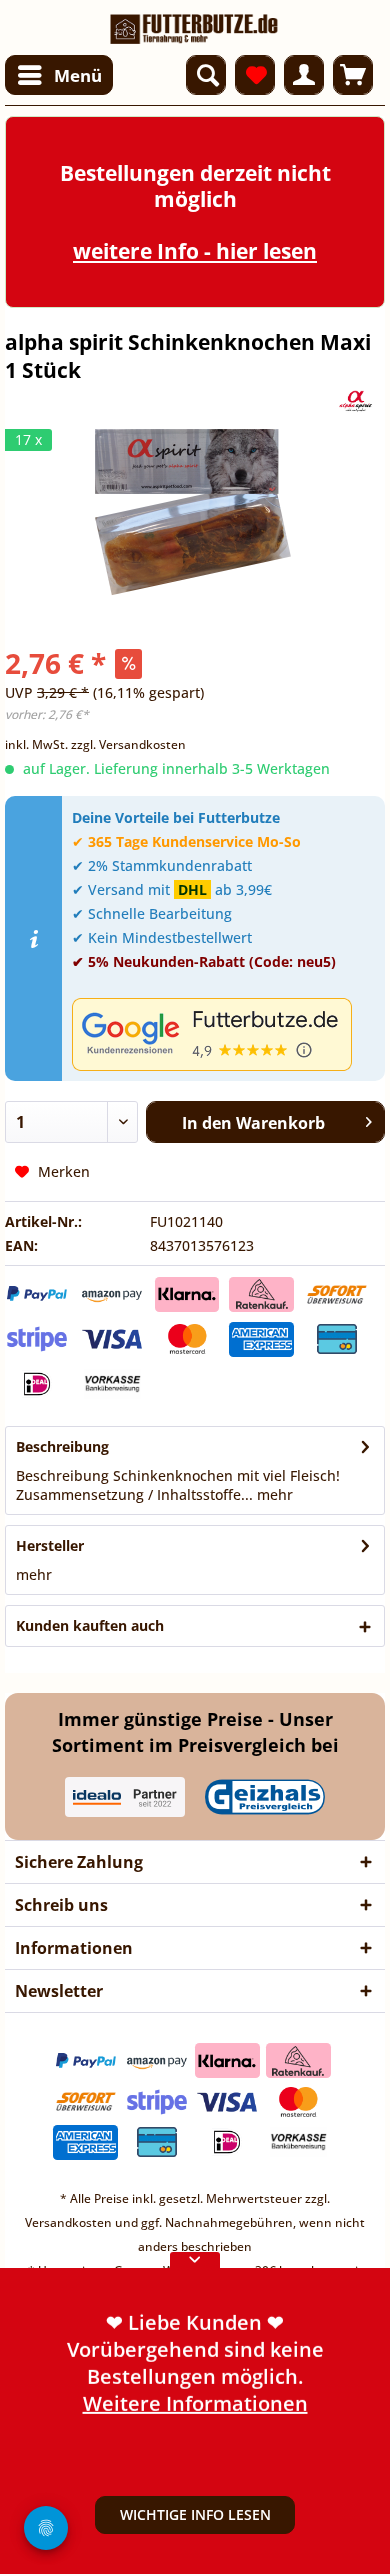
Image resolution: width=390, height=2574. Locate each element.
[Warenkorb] (353, 75)
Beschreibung (62, 1446)
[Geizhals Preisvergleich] (265, 1797)
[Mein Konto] (304, 75)
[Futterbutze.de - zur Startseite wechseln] (194, 22)
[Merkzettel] (255, 75)
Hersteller (50, 1545)
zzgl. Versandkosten (128, 744)
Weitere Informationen (195, 2402)
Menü (78, 75)
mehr (273, 1494)
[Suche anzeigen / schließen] (206, 75)
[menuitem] (59, 75)
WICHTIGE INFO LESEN (195, 2514)
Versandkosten (68, 2222)
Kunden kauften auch (90, 1625)
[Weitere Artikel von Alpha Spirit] (356, 401)
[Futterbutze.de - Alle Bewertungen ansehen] (223, 1034)
